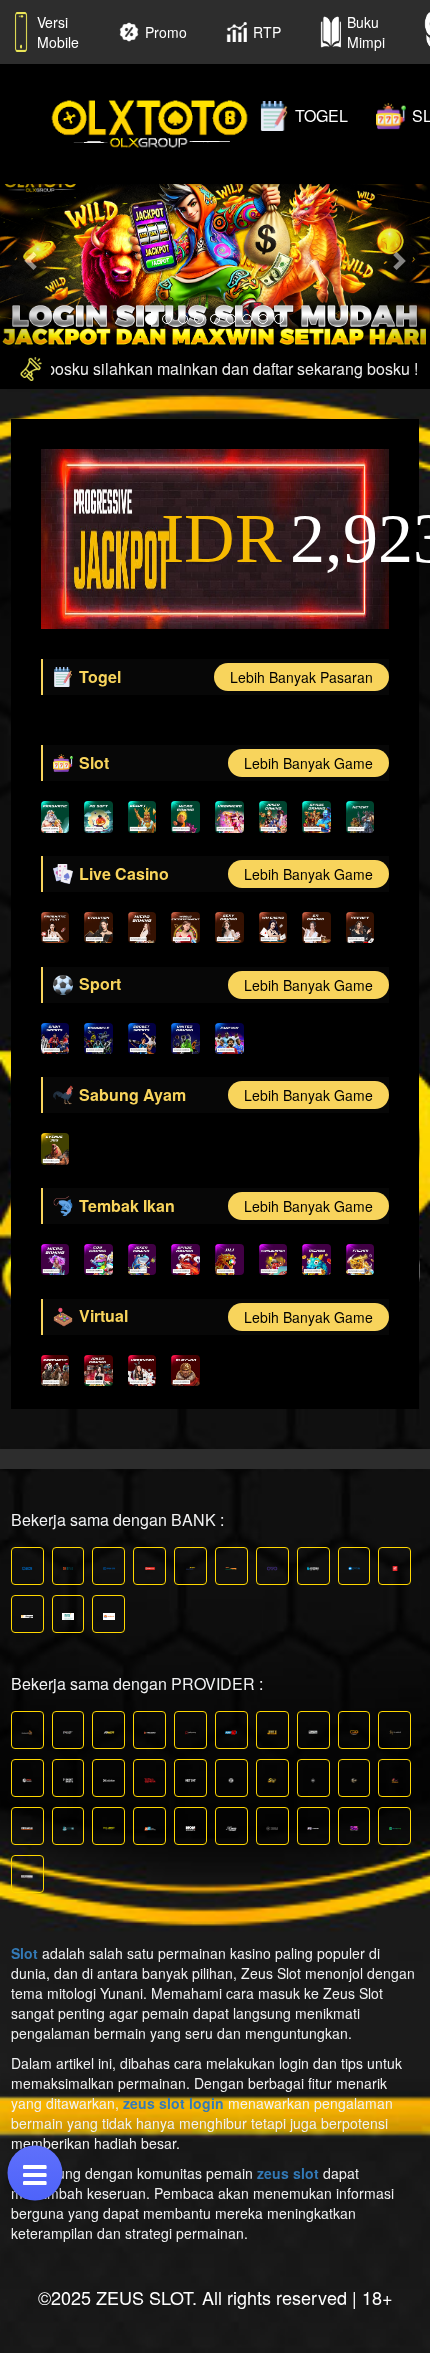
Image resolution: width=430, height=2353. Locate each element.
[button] (32, 259)
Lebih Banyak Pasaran (301, 677)
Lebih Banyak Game (308, 763)
